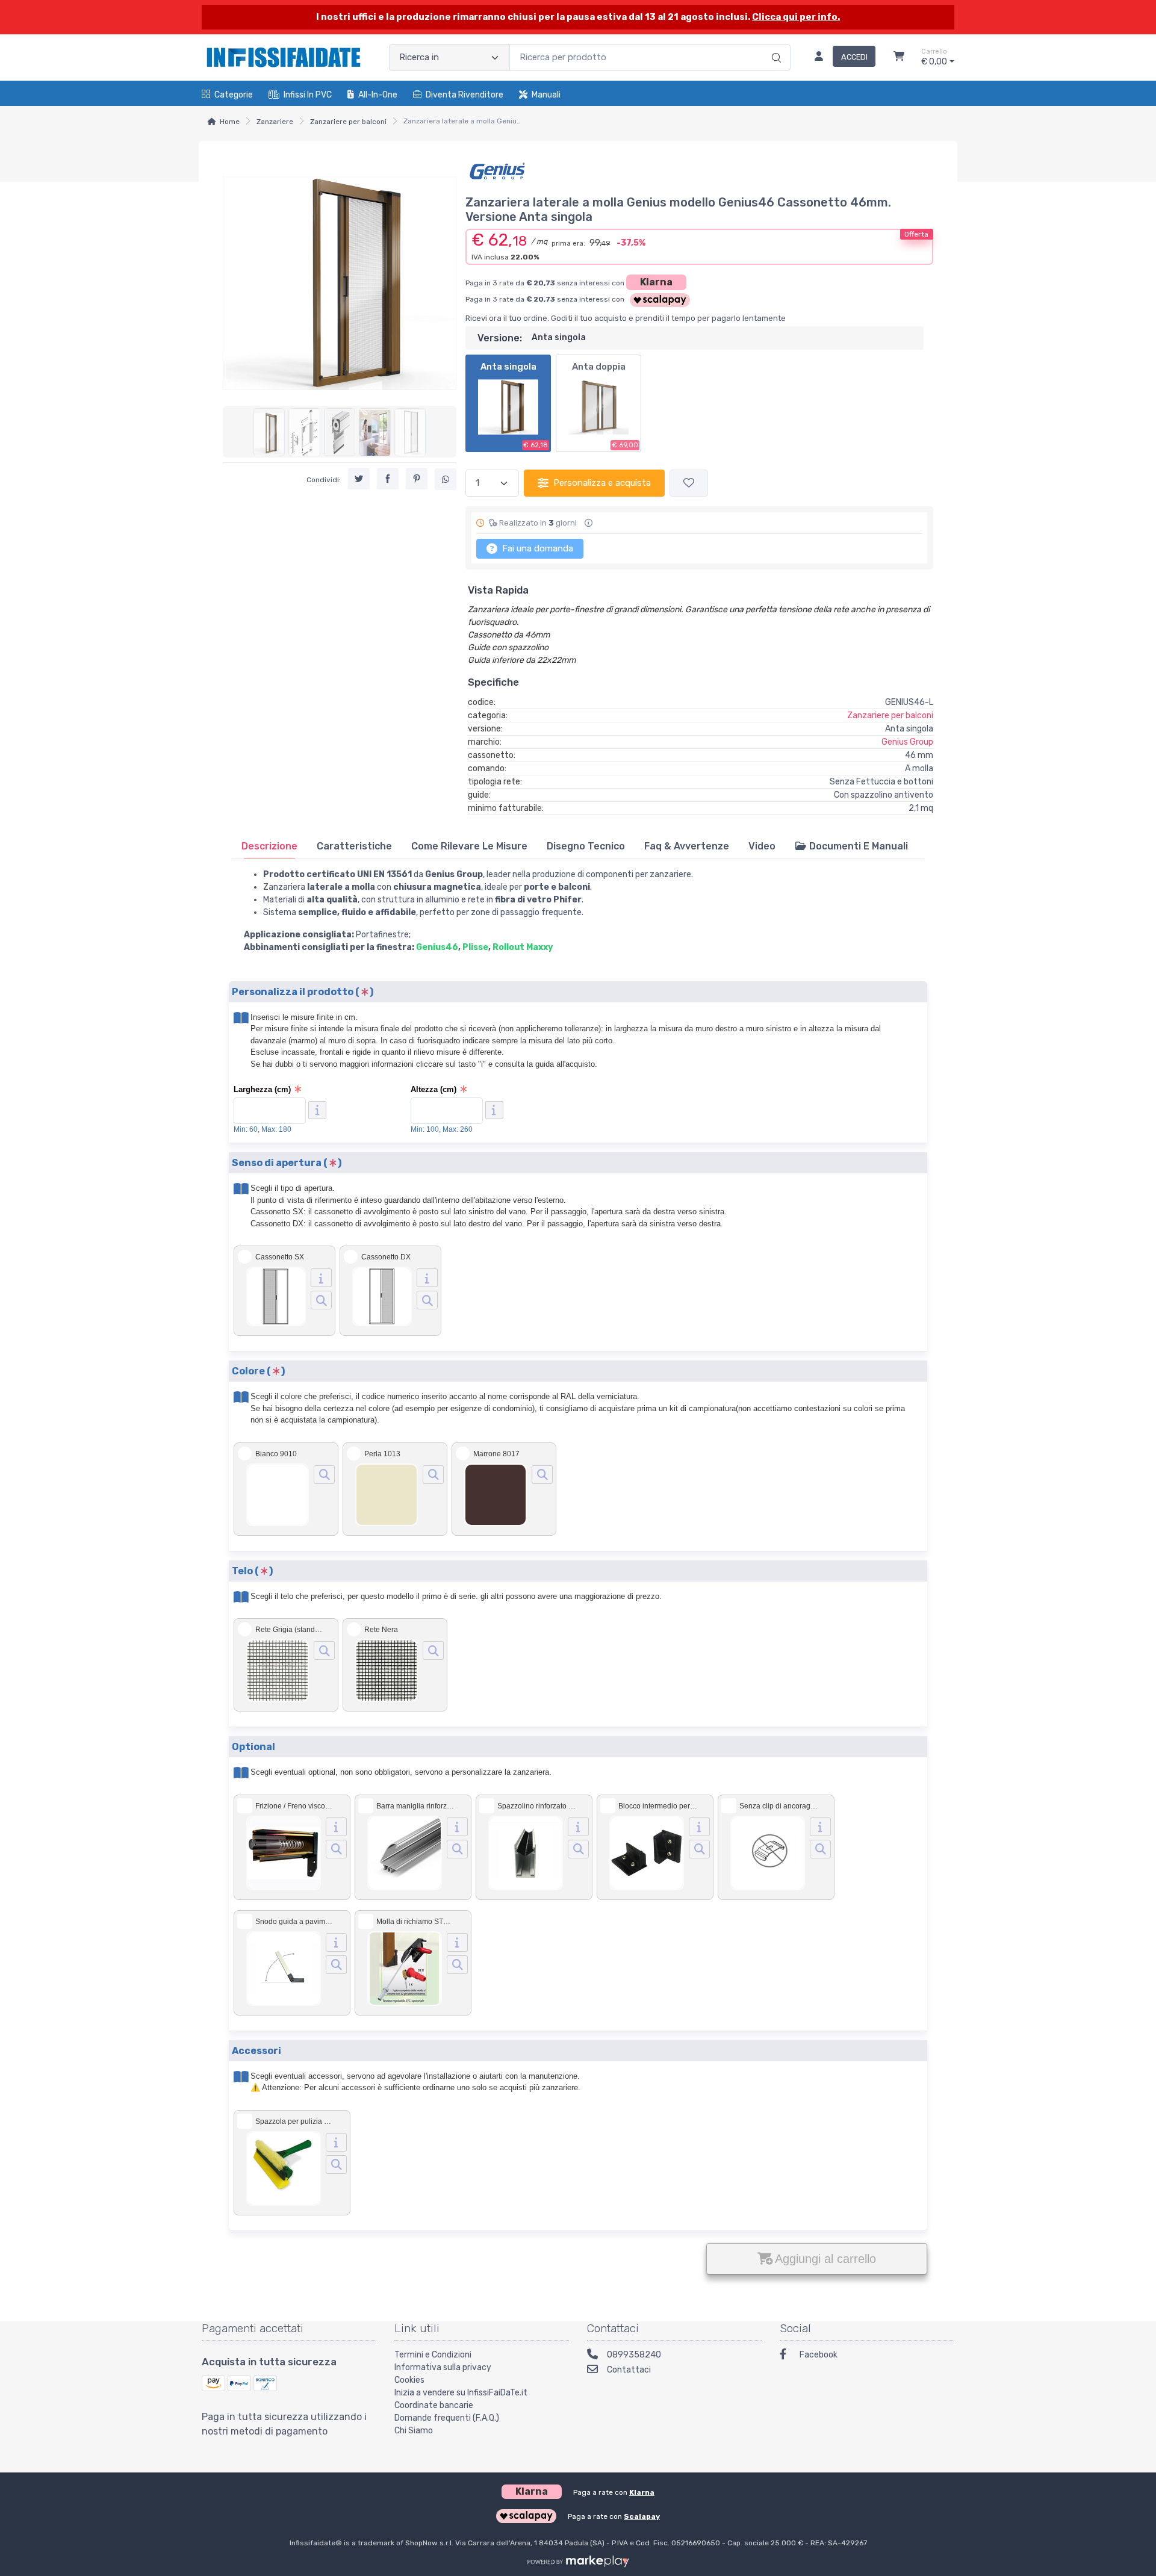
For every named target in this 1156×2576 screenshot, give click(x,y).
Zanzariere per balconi (348, 122)
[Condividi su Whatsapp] (446, 480)
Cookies (409, 2380)
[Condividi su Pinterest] (417, 479)
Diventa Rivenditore (465, 95)
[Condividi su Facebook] (388, 479)
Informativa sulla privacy (443, 2367)
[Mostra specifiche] (321, 1278)
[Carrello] (899, 58)
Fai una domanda (536, 548)
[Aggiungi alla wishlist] (689, 483)
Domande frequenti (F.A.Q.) (447, 2418)
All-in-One (378, 95)
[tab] (269, 846)
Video (762, 846)
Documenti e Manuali (857, 846)
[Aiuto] (317, 1110)
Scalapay (642, 2516)
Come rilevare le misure (469, 846)
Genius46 (437, 947)
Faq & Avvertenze (687, 846)
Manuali (546, 95)
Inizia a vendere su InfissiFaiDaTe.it (461, 2393)
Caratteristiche (354, 846)
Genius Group (907, 742)
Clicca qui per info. (796, 17)
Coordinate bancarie (434, 2405)
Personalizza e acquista (602, 483)
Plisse (475, 947)
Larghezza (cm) (262, 1089)
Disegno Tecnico (586, 846)
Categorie (234, 95)
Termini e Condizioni (433, 2355)
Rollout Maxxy (523, 947)
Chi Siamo (414, 2431)
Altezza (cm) (433, 1089)
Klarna (656, 282)
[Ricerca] (775, 45)
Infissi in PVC (308, 95)
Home (230, 122)
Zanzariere (275, 122)
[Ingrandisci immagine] (321, 1300)
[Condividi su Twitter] (359, 479)
